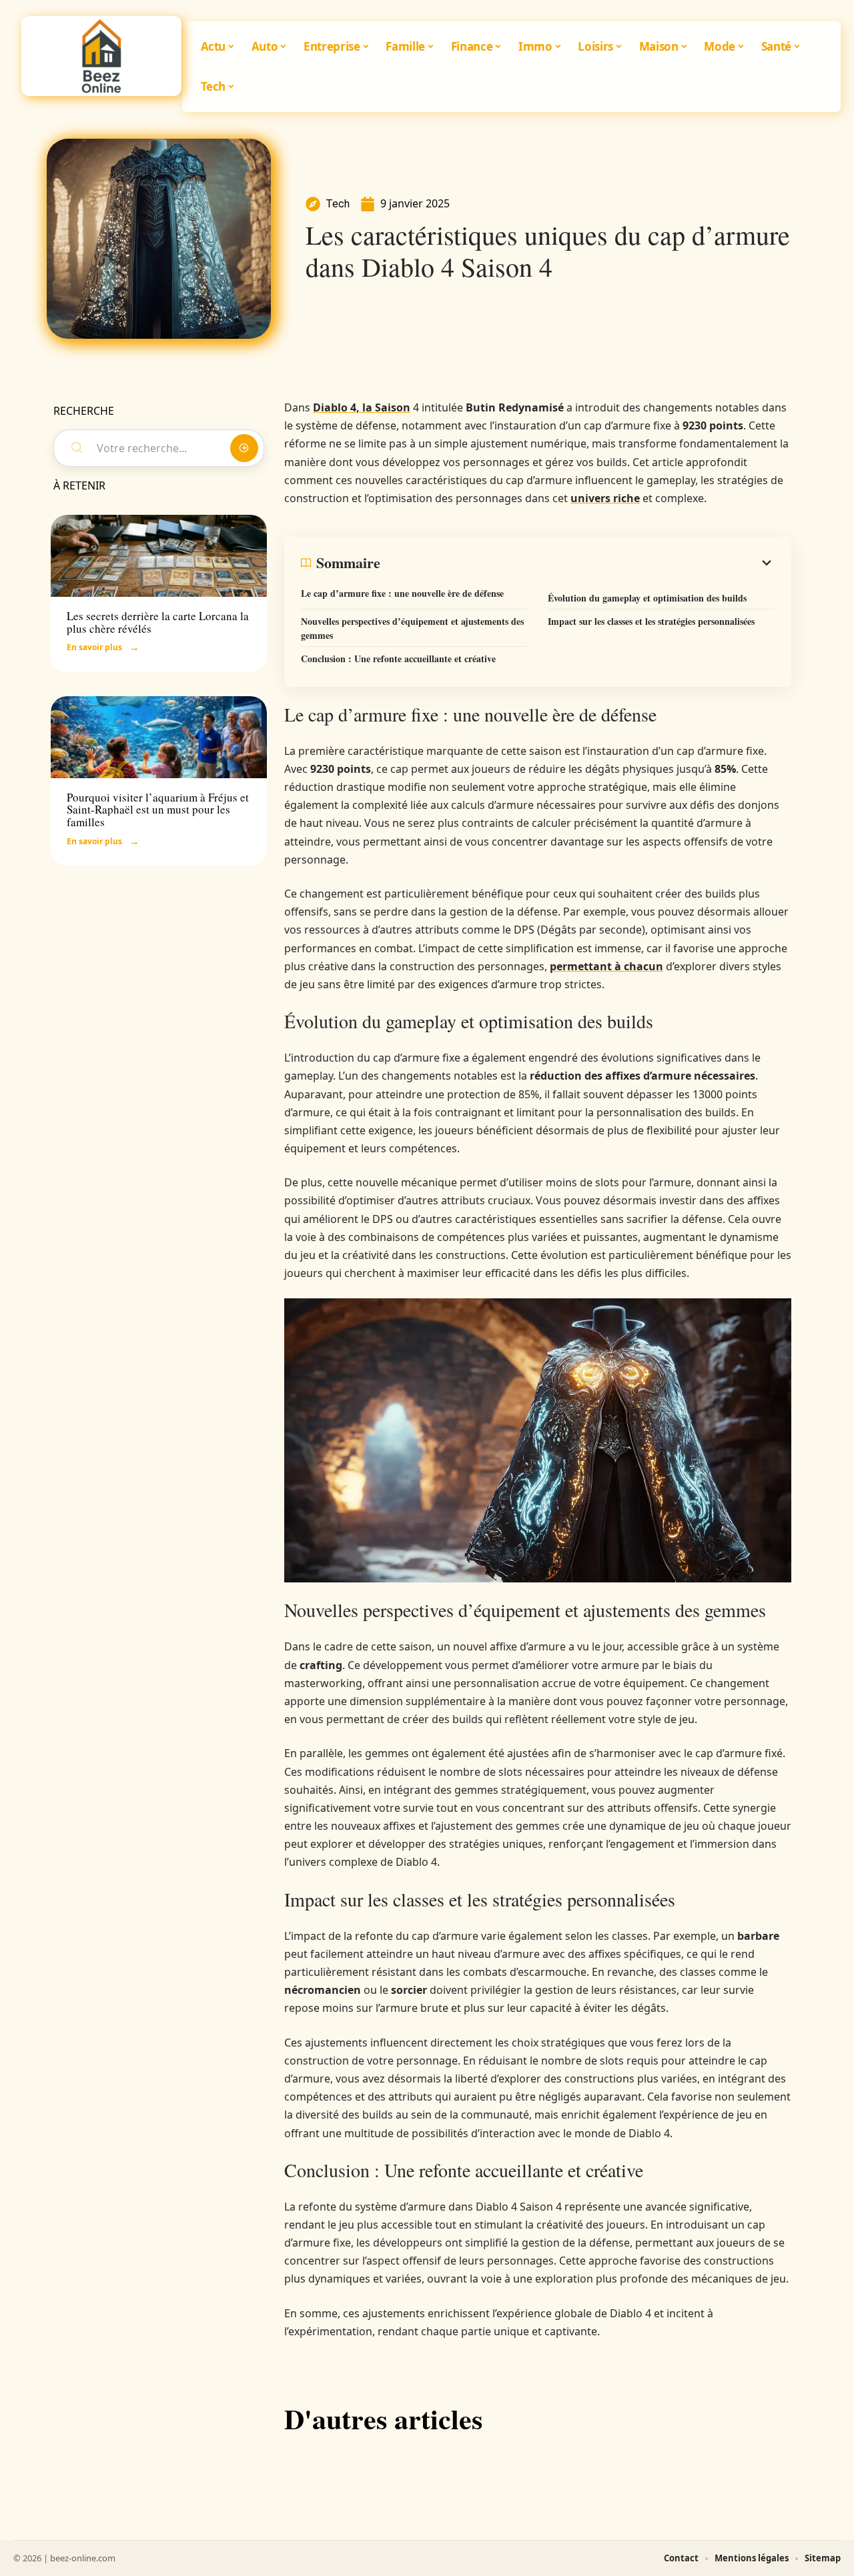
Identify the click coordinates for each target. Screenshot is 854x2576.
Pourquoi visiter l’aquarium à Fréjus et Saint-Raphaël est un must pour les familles (158, 810)
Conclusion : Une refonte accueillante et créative (398, 659)
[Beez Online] (101, 56)
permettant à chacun (606, 966)
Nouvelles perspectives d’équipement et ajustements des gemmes (412, 628)
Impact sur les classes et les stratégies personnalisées (651, 621)
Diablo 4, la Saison (362, 407)
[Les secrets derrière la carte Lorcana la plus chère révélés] (159, 556)
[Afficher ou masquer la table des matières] (577, 563)
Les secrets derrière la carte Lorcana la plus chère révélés (158, 622)
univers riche (605, 498)
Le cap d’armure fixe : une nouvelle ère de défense (402, 593)
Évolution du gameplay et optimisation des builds (647, 598)
